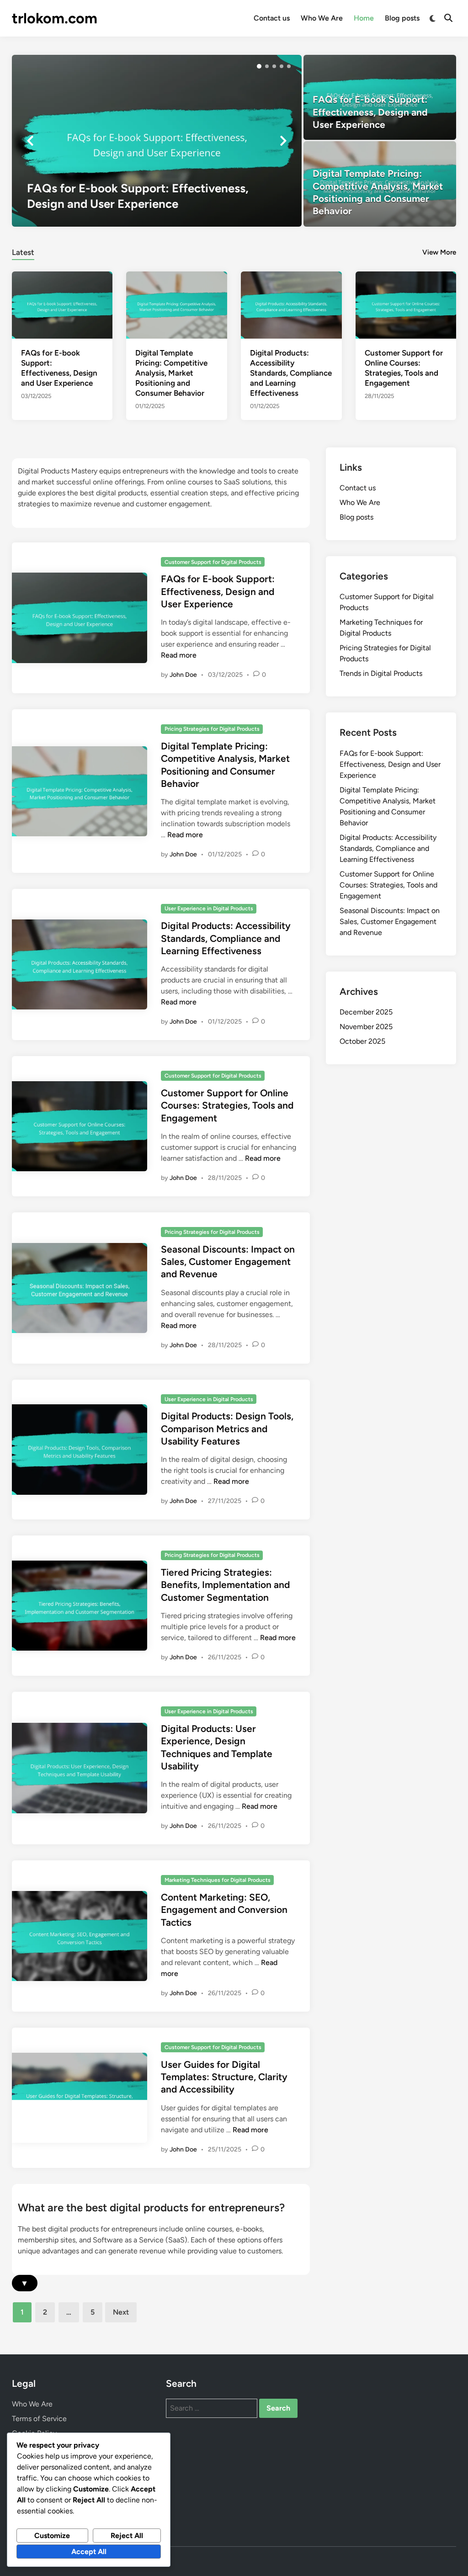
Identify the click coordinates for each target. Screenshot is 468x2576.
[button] (259, 66)
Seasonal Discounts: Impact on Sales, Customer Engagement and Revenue (228, 1262)
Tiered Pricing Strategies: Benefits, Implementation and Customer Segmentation (225, 1585)
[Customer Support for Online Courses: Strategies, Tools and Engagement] (406, 304)
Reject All (127, 2536)
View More (439, 252)
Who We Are (322, 18)
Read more (179, 655)
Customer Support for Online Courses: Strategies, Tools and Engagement (227, 1105)
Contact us (272, 18)
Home (364, 18)
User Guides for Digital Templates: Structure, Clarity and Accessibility (224, 2077)
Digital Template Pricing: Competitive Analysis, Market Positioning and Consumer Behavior (171, 373)
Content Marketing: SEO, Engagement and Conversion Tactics (224, 1910)
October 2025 (362, 1041)
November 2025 (366, 1027)
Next (121, 2312)
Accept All (89, 2552)
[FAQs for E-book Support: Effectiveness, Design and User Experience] (157, 141)
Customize (52, 2536)
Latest (23, 252)
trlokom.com (55, 18)
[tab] (23, 251)
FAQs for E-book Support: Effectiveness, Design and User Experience (218, 591)
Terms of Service (39, 2419)
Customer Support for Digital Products (213, 562)
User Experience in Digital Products (209, 908)
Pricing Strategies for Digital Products (212, 729)
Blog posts (402, 18)
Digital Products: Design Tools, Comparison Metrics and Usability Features (227, 1429)
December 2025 (366, 1012)
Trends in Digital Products (381, 673)
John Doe (183, 675)
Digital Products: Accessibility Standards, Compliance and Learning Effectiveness (291, 373)
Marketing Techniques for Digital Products (218, 1880)
